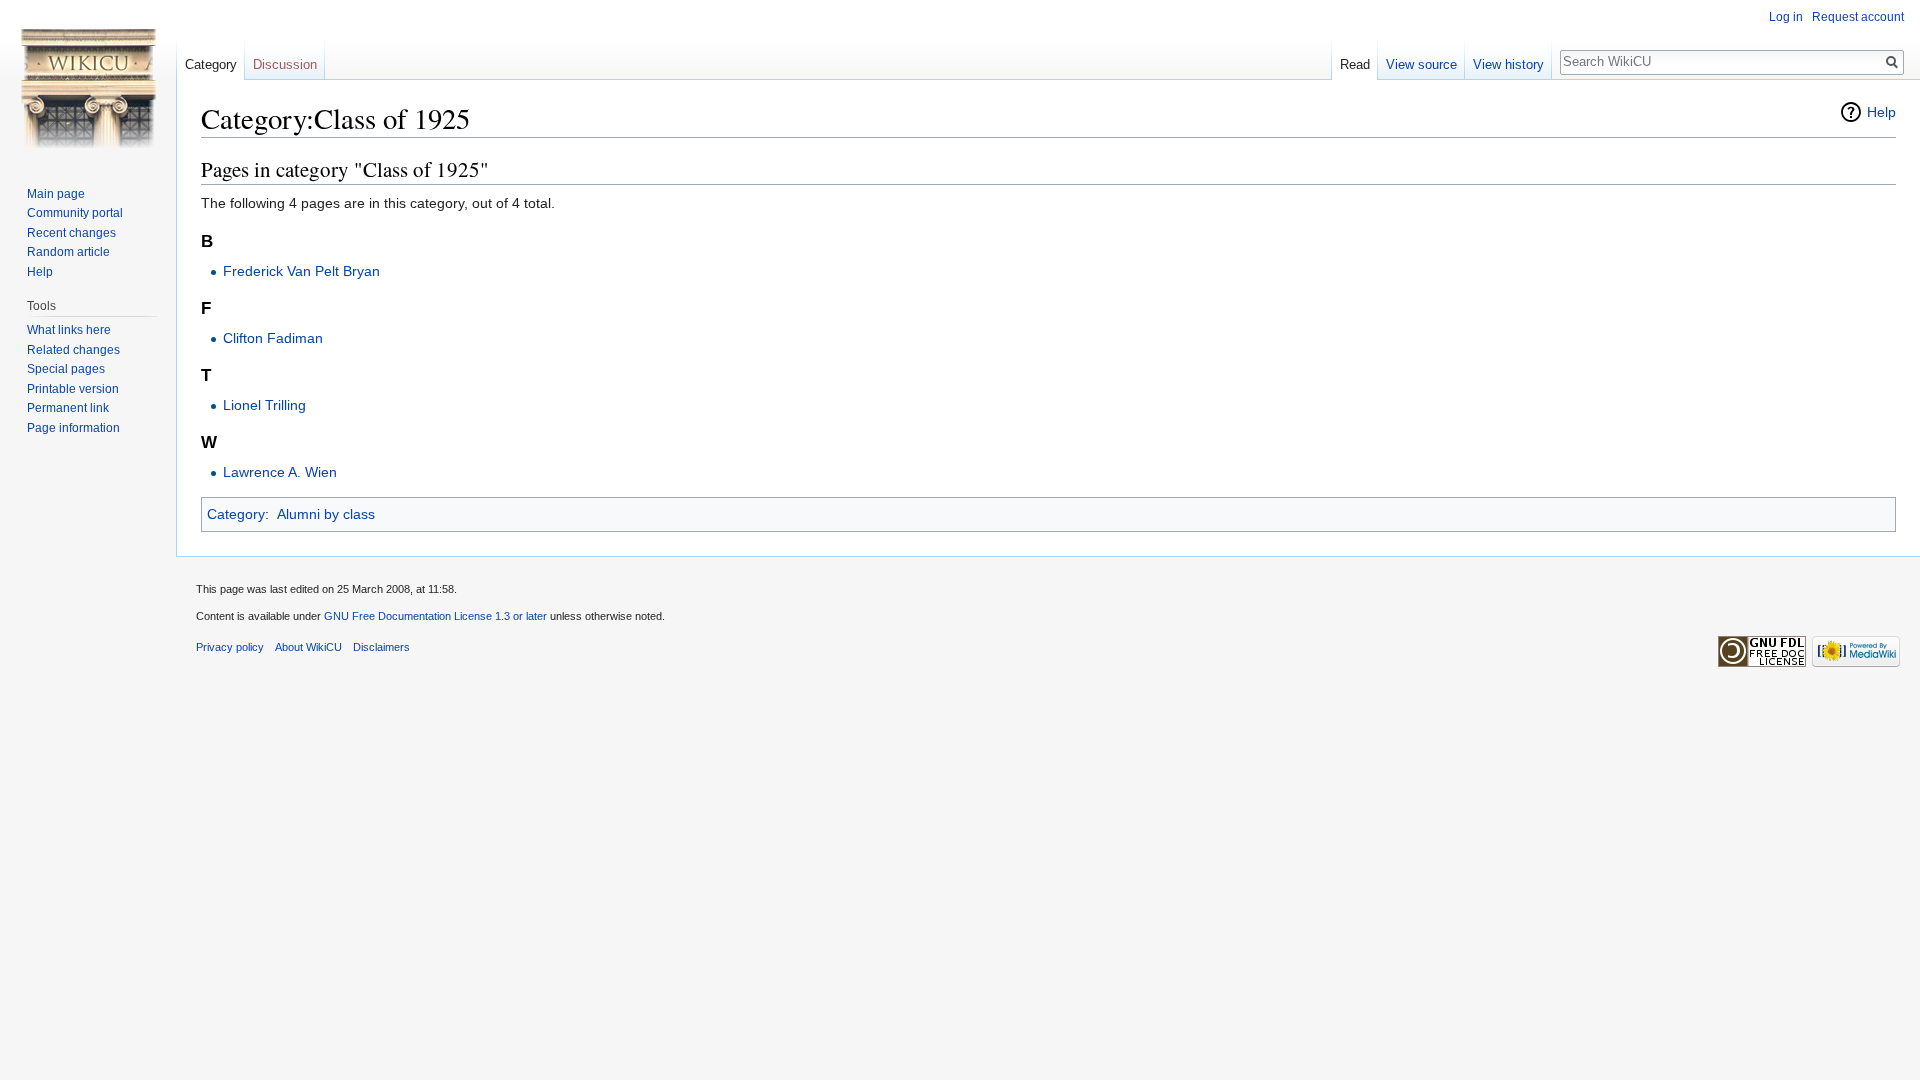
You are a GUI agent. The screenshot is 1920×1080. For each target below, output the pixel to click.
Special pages (66, 369)
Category (236, 514)
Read (1355, 64)
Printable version (73, 389)
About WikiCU (308, 647)
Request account (1858, 17)
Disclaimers (381, 647)
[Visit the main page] (88, 80)
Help (1881, 112)
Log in (1786, 17)
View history (1508, 64)
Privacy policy (230, 647)
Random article (68, 252)
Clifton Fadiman (273, 338)
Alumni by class (326, 514)
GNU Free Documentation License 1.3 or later (435, 616)
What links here (69, 330)
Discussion (285, 64)
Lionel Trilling (264, 405)
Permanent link (68, 408)
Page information (73, 428)
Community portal (75, 213)
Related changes (73, 350)
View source (1421, 64)
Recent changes (71, 233)
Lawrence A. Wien (280, 472)
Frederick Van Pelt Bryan (301, 271)
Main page (56, 194)
